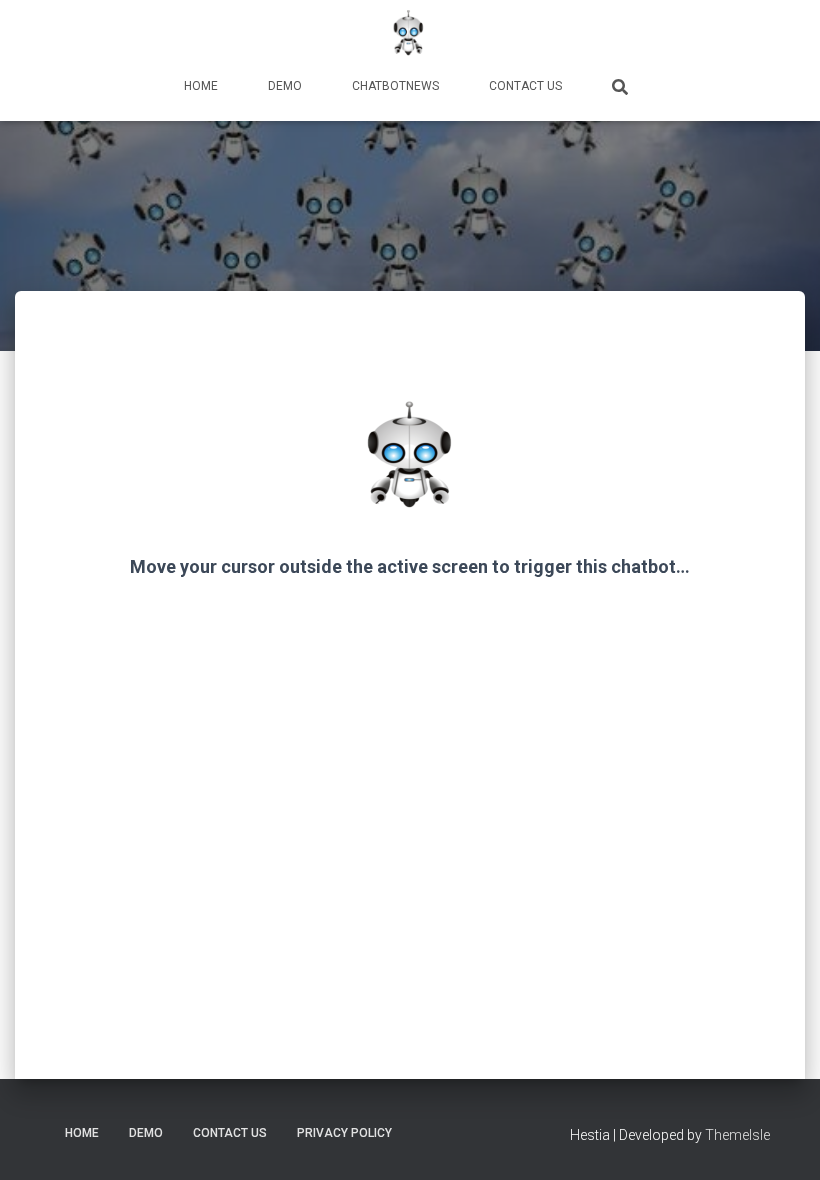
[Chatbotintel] (409, 35)
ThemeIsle (737, 1135)
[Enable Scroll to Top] (780, 1140)
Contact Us (525, 86)
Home (201, 86)
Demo (285, 86)
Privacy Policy (344, 1133)
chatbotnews (395, 86)
